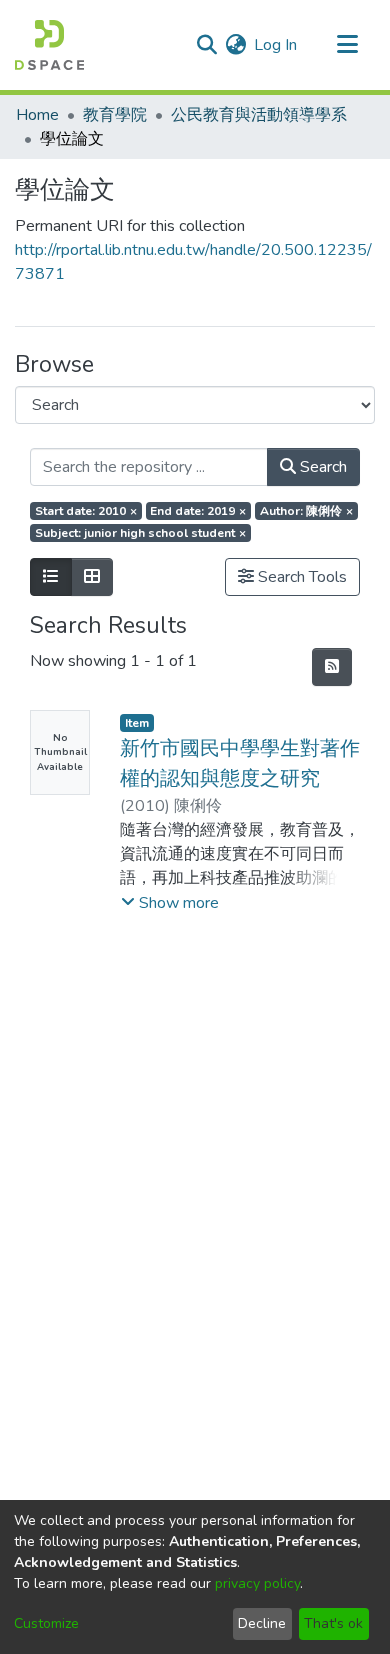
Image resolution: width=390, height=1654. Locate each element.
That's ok (333, 1623)
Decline (262, 1623)
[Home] (49, 45)
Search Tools (300, 577)
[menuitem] (235, 45)
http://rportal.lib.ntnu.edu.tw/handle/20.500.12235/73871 (193, 262)
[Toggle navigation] (347, 45)
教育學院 (115, 115)
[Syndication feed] (332, 667)
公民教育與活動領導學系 (259, 115)
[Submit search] (206, 45)
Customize (46, 1623)
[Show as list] (51, 577)
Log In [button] (276, 45)
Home (37, 115)
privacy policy (257, 1583)
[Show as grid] (92, 577)
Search (321, 467)
